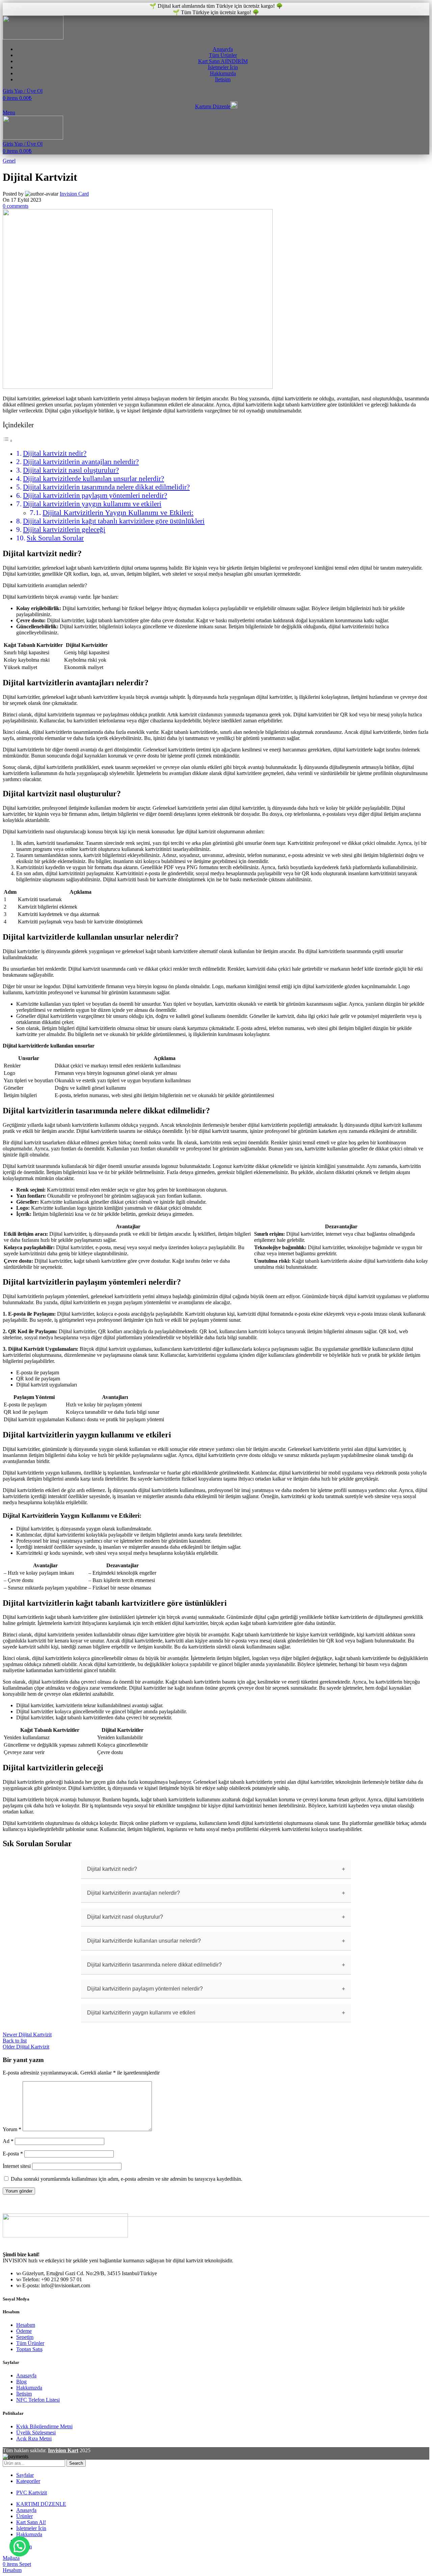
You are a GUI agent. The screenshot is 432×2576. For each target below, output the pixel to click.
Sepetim (25, 2337)
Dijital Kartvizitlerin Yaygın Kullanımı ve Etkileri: (118, 512)
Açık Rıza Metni (34, 2439)
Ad (8, 2141)
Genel (9, 161)
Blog (21, 2382)
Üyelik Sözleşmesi (36, 2432)
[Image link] (65, 2236)
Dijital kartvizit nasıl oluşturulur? (71, 470)
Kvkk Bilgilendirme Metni (44, 2426)
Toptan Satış (29, 2349)
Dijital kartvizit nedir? (55, 453)
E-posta (13, 2154)
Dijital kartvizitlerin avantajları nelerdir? (81, 462)
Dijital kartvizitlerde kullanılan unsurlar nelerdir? (93, 479)
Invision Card (74, 194)
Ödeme (24, 2331)
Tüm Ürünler (30, 2343)
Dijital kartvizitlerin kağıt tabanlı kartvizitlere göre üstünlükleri (114, 521)
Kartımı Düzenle (213, 106)
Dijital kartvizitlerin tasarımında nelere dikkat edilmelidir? (106, 487)
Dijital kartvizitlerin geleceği (64, 529)
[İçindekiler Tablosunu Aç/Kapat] (8, 441)
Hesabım (26, 2325)
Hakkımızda (29, 2388)
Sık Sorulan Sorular (55, 538)
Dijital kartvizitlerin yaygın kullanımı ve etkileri (92, 504)
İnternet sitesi (17, 2166)
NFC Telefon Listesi (38, 2400)
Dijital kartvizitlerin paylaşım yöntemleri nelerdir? (95, 495)
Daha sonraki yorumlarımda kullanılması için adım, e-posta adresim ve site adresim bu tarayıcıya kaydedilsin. (127, 2179)
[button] (20, 2546)
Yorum (12, 2129)
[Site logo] (33, 38)
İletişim (24, 2394)
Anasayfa (26, 2375)
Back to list (15, 2041)
